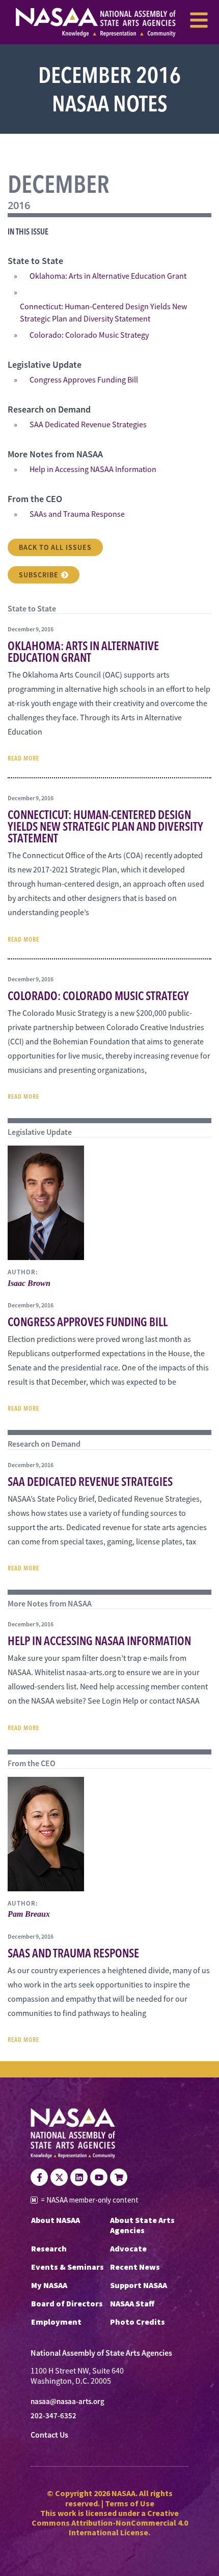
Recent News (135, 2267)
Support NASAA (139, 2285)
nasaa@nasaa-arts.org (67, 2402)
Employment (56, 2322)
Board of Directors (67, 2303)
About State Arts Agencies (142, 2225)
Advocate (128, 2248)
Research (49, 2248)
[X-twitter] (59, 2177)
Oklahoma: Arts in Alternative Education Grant (108, 276)
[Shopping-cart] (119, 2177)
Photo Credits (138, 2322)
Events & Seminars (67, 2267)
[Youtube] (99, 2177)
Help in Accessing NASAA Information (93, 470)
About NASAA (56, 2220)
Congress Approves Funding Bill (84, 380)
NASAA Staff (132, 2303)
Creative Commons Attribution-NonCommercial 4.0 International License (110, 2523)
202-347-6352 (53, 2416)
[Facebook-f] (39, 2177)
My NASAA (49, 2285)
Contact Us (49, 2435)
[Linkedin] (79, 2177)
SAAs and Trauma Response (77, 514)
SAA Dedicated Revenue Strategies (88, 425)
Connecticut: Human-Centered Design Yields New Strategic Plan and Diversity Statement (103, 313)
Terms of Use (130, 2503)
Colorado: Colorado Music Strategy (89, 335)
